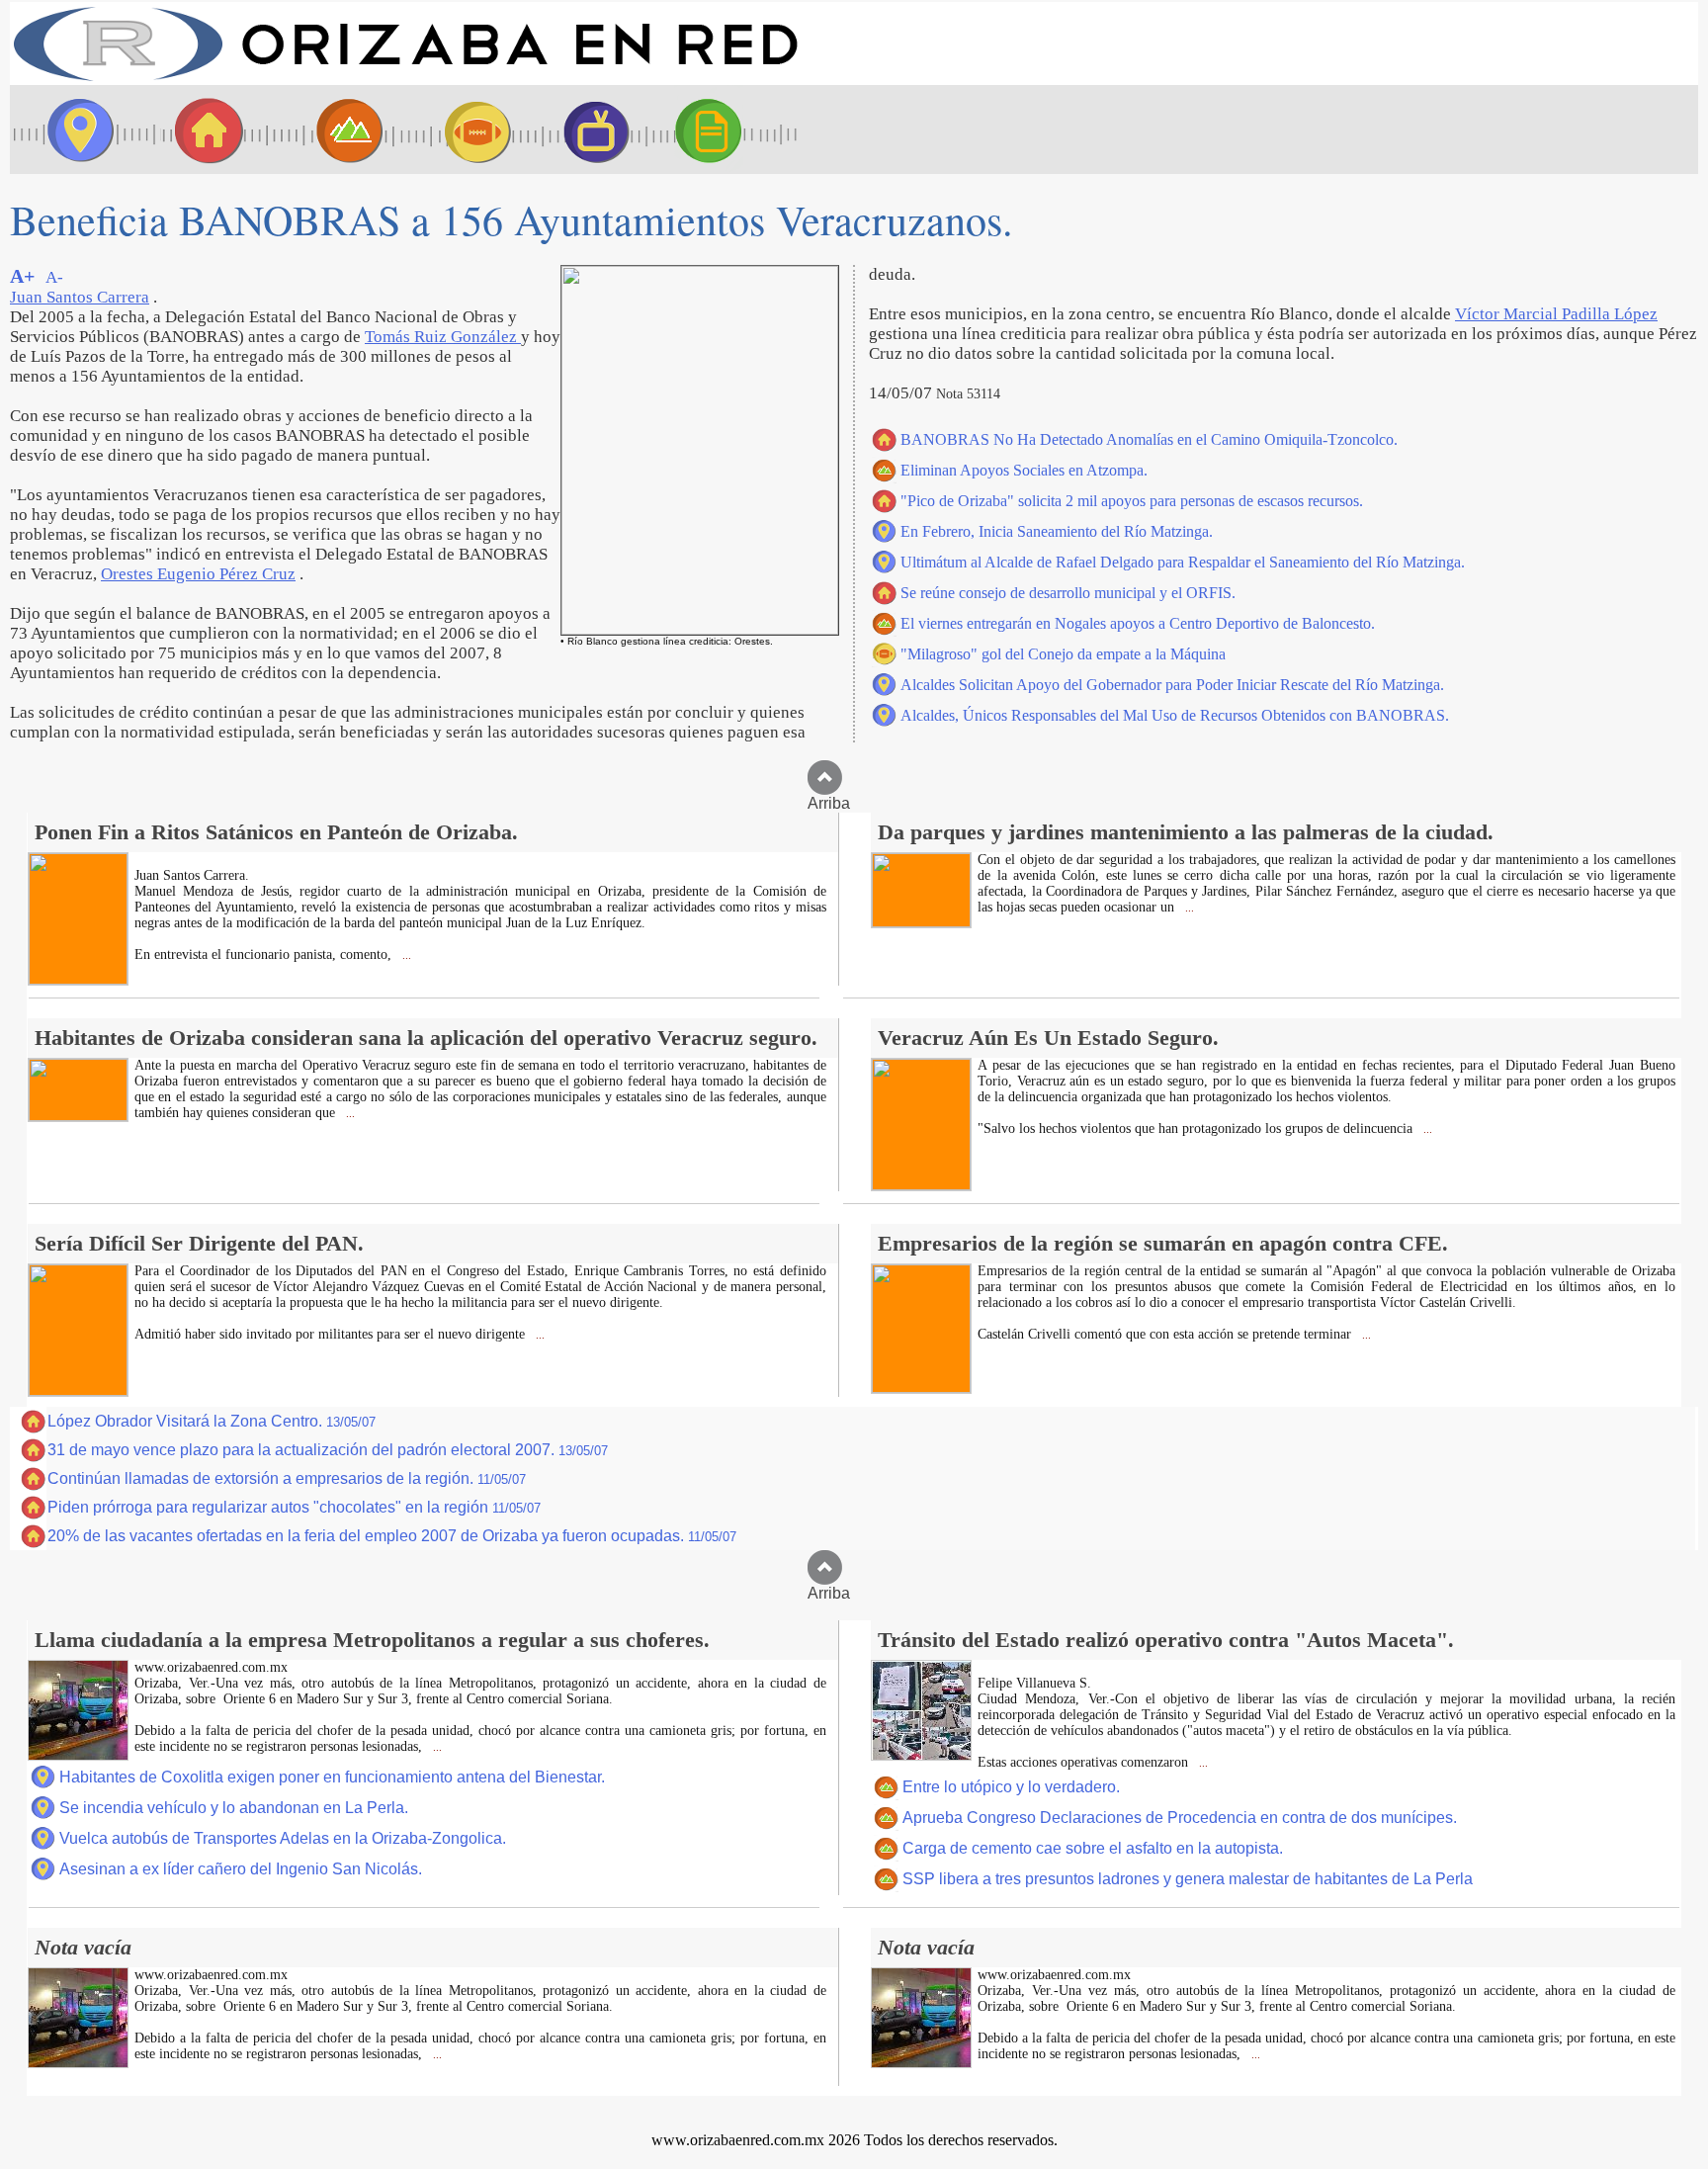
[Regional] (331, 130)
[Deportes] (460, 130)
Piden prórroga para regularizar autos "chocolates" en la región (294, 1507)
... (405, 955)
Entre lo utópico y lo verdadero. (1011, 1787)
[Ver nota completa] (78, 979)
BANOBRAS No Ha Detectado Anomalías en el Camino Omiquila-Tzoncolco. (1149, 439)
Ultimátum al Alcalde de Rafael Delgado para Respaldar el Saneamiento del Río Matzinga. (1183, 562)
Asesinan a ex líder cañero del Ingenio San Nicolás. (241, 1869)
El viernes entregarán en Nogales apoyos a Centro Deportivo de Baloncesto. (1138, 623)
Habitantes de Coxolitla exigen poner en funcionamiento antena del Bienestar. (332, 1777)
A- (54, 277)
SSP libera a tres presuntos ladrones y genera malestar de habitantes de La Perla (1188, 1879)
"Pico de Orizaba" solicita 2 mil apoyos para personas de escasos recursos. (1132, 501)
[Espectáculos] (588, 130)
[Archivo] (726, 130)
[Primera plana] (74, 130)
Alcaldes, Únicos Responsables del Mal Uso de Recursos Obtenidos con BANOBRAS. (1175, 715)
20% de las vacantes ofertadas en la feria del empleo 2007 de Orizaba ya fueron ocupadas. (392, 1536)
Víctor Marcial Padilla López (1556, 314)
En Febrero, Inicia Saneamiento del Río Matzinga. (1057, 531)
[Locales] (203, 130)
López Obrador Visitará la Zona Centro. (212, 1421)
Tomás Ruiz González (443, 337)
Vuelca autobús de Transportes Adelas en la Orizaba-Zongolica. (283, 1838)
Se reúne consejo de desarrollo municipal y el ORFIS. (1068, 593)
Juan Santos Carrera (80, 297)
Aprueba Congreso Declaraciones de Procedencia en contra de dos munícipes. (1180, 1818)
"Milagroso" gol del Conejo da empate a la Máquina (1063, 654)
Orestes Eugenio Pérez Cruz (198, 574)
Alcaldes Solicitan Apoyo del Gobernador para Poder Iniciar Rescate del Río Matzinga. (1172, 685)
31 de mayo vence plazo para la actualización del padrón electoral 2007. (328, 1450)
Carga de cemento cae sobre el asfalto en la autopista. (1093, 1848)
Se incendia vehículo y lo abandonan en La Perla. (234, 1808)
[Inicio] (405, 80)
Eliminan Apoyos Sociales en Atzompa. (1024, 470)
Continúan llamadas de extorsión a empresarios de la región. (287, 1478)
